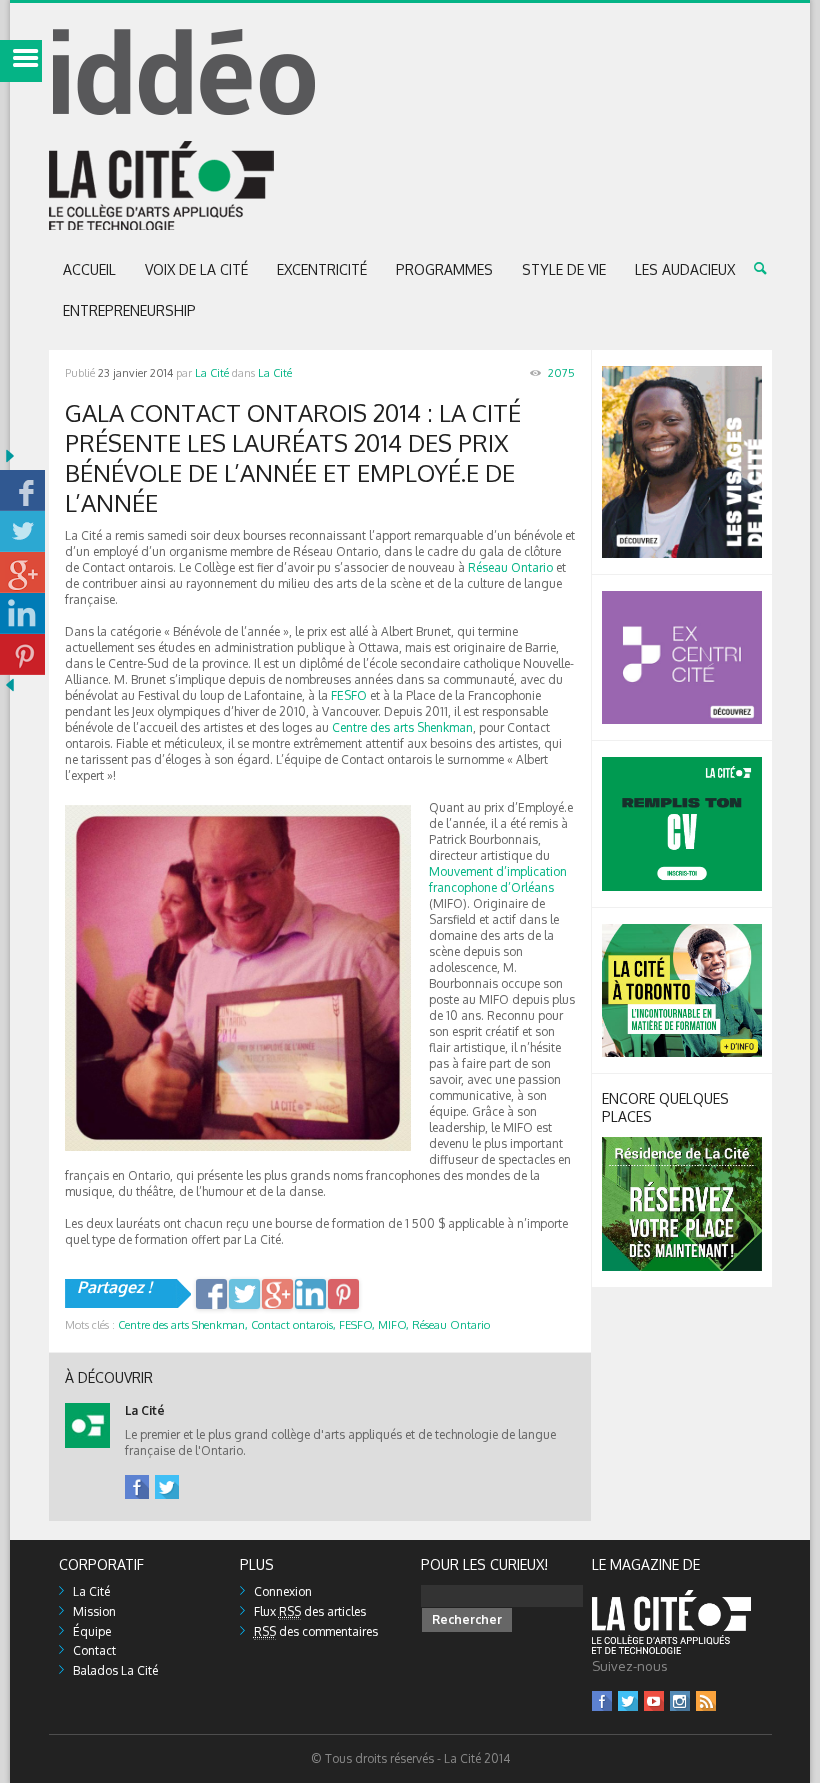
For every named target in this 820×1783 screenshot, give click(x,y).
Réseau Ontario (510, 567)
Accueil (89, 269)
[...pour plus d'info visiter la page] (682, 373)
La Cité (212, 373)
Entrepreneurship (129, 310)
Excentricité (322, 269)
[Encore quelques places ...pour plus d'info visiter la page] (682, 1144)
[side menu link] (21, 61)
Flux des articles (310, 1611)
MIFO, (393, 1325)
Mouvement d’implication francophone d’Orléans (498, 879)
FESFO (349, 695)
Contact (94, 1650)
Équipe (92, 1631)
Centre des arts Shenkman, (183, 1325)
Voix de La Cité (196, 269)
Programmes (444, 269)
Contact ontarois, (293, 1325)
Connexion (283, 1591)
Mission (94, 1611)
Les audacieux (685, 269)
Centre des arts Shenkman (402, 727)
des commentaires (316, 1631)
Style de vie (564, 269)
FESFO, (357, 1325)
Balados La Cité (115, 1670)
